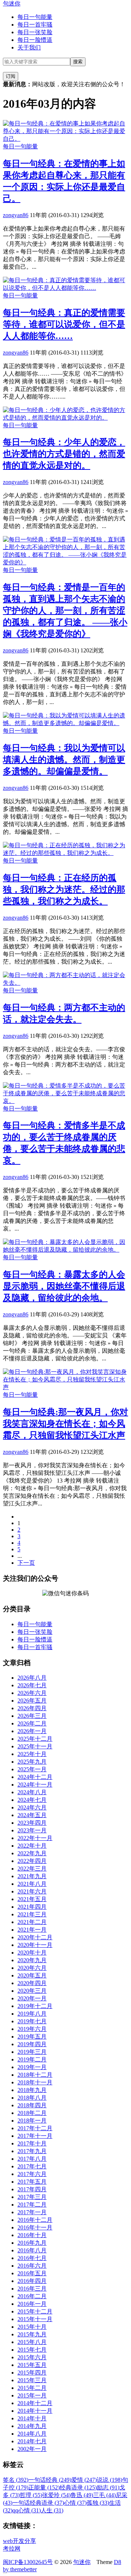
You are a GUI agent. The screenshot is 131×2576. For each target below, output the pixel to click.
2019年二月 (32, 2059)
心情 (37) (75, 2503)
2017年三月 (32, 2197)
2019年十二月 (35, 2006)
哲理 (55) (31, 2495)
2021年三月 (32, 1914)
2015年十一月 (35, 2319)
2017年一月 (32, 2212)
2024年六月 (32, 1807)
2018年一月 (32, 2121)
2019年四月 (32, 2044)
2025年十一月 (35, 1746)
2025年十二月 (35, 1739)
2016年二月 (32, 2296)
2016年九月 (32, 2243)
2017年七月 (32, 2166)
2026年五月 (32, 1701)
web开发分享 (19, 2541)
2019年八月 (32, 2014)
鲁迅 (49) (82, 2495)
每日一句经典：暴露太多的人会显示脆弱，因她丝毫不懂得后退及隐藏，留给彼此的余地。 (64, 1286)
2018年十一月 (35, 2082)
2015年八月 (32, 2342)
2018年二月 (32, 2113)
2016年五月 (32, 2273)
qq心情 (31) (27, 2510)
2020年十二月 (35, 1937)
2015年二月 (32, 2388)
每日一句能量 (35, 17)
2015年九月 (32, 2334)
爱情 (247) (84, 2480)
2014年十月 (32, 2418)
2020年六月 (32, 1968)
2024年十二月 (35, 1777)
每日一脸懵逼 (35, 40)
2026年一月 (32, 1731)
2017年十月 (32, 2143)
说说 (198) (110, 2480)
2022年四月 (32, 1861)
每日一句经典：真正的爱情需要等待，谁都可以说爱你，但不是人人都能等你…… (64, 324)
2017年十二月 (35, 2128)
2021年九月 (32, 1876)
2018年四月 (32, 2105)
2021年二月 (32, 1922)
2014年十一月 (35, 2411)
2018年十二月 (35, 2075)
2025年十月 (32, 1754)
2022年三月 (32, 1869)
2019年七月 (32, 2021)
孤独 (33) (98, 2503)
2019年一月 (32, 2067)
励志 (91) (108, 2487)
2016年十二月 (35, 2220)
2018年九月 (32, 2090)
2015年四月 (32, 2373)
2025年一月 (32, 1769)
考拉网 (12, 2549)
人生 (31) (52, 2510)
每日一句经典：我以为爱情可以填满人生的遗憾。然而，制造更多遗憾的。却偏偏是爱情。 (64, 760)
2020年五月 (32, 1975)
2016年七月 (32, 2258)
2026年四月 (32, 1708)
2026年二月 (32, 1723)
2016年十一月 (35, 2227)
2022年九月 (32, 1853)
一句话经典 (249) (50, 2480)
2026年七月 (32, 1685)
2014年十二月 (35, 2403)
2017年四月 (32, 2189)
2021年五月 (32, 1899)
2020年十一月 (35, 1945)
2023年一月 (32, 1830)
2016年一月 (32, 2304)
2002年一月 (32, 2449)
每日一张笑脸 (35, 32)
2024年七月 (32, 1800)
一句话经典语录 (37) (38, 2503)
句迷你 (12, 3)
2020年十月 (32, 1953)
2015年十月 (32, 2327)
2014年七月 (32, 2441)
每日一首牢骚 (35, 25)
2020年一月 (32, 1998)
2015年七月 (32, 2350)
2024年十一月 (35, 1785)
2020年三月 (32, 1991)
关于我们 (29, 47)
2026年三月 (32, 1716)
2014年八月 (32, 2434)
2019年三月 (32, 2052)
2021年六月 (32, 1891)
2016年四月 (32, 2281)
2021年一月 (32, 1930)
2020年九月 (32, 1960)
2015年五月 (32, 2365)
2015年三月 (32, 2380)
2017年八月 (32, 2159)
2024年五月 (32, 1815)
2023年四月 (32, 1823)
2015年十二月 (35, 2311)
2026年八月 (32, 1678)
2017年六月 (32, 2174)
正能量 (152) (44, 2487)
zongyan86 (16, 215)
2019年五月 (32, 2037)
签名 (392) (16, 2480)
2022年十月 (32, 1846)
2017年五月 (32, 2182)
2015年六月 (32, 2357)
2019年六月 (32, 2029)
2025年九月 (32, 1762)
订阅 (11, 76)
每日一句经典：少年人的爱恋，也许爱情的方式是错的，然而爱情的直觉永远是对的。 (64, 454)
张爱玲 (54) (56, 2495)
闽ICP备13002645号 (28, 2562)
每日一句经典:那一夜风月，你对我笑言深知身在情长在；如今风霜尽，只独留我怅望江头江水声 (65, 1424)
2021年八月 (32, 1884)
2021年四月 (32, 1907)
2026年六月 (32, 1693)
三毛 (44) (104, 2495)
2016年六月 (32, 2266)
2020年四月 (32, 1983)
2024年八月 (32, 1792)
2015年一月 (32, 2395)
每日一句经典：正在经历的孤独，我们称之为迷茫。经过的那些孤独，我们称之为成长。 (64, 889)
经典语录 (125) (78, 2487)
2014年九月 (32, 2426)
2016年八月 (32, 2250)
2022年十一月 (35, 1838)
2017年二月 (32, 2205)
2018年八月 (32, 2098)
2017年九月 (32, 2151)
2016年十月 (32, 2235)
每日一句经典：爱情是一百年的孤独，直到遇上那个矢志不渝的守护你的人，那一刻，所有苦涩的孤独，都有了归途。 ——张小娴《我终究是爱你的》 (65, 611)
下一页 (26, 1563)
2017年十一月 (35, 2136)
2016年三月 (32, 2289)
